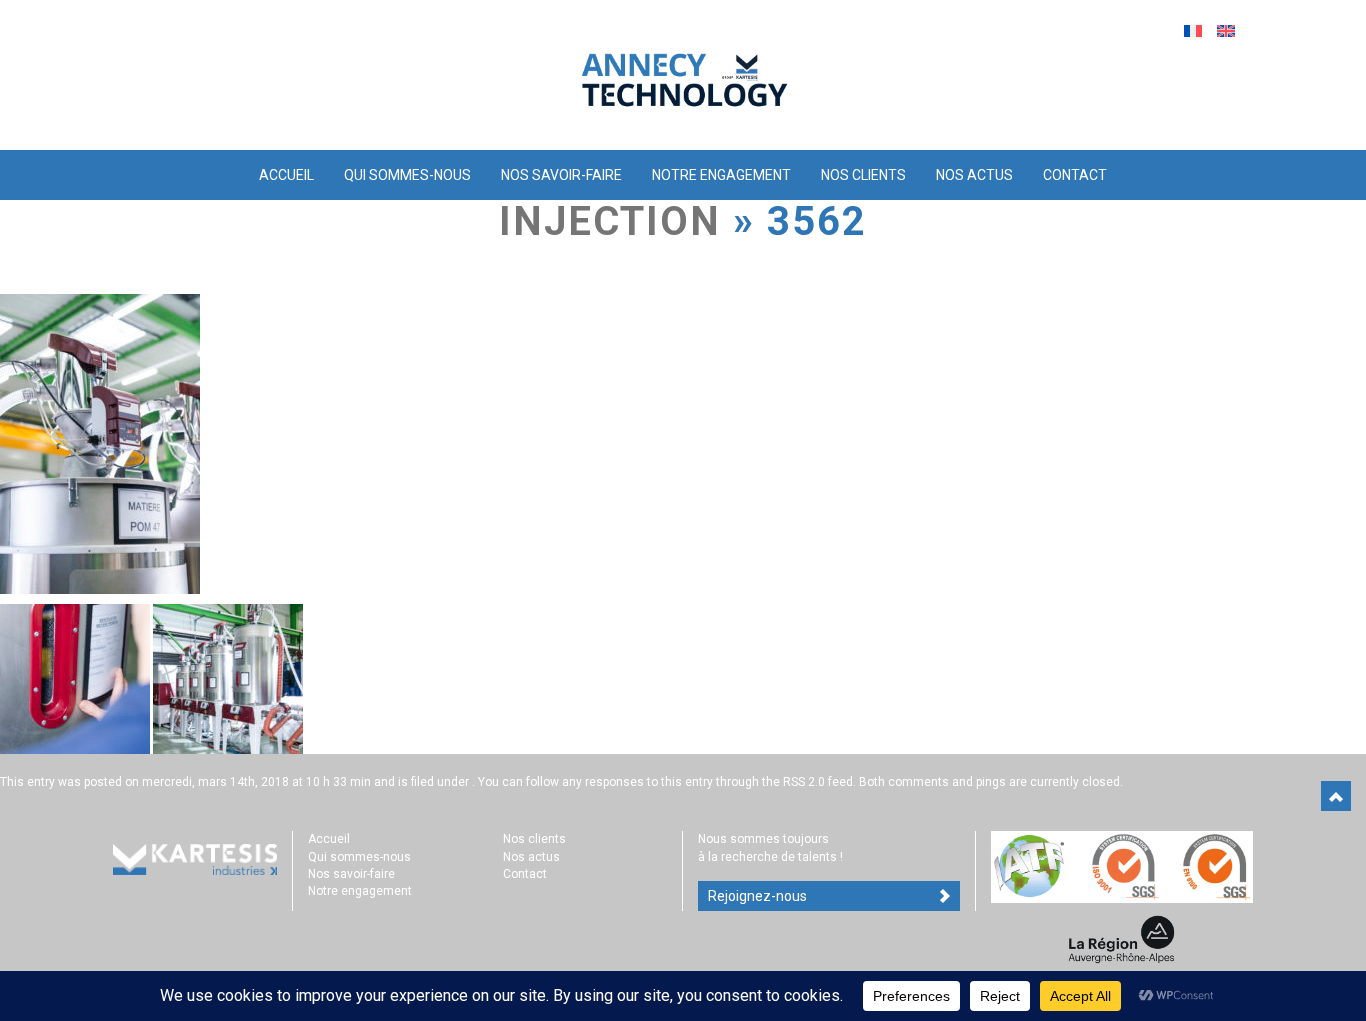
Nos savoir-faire (561, 175)
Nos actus (974, 175)
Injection (610, 221)
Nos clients (863, 175)
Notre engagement (721, 175)
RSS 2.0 (804, 782)
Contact (1075, 175)
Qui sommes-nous (407, 175)
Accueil (286, 175)
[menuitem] (1195, 30)
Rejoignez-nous (757, 896)
